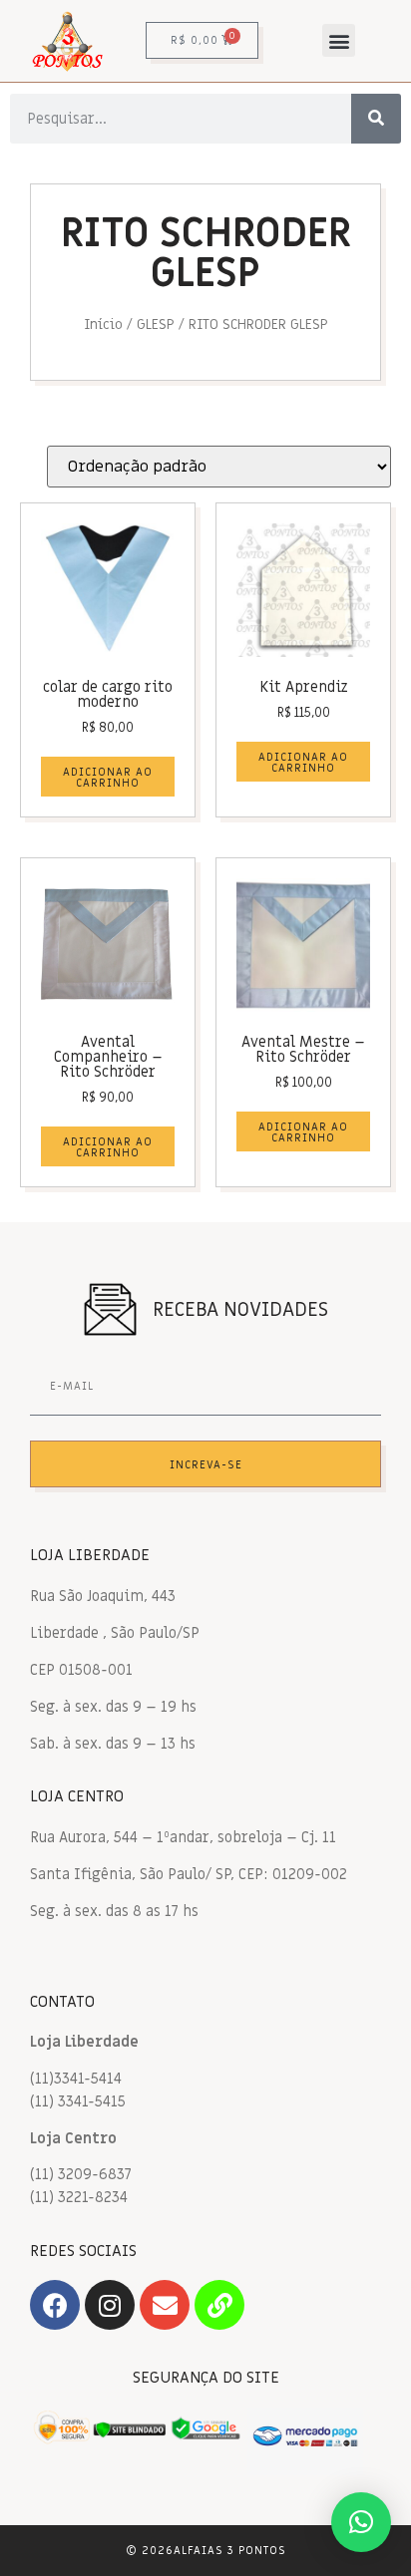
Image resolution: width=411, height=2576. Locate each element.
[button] (339, 40)
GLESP (156, 325)
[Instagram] (110, 2305)
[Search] (376, 119)
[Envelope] (165, 2305)
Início (103, 325)
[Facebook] (55, 2305)
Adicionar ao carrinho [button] (108, 778)
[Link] (219, 2305)
